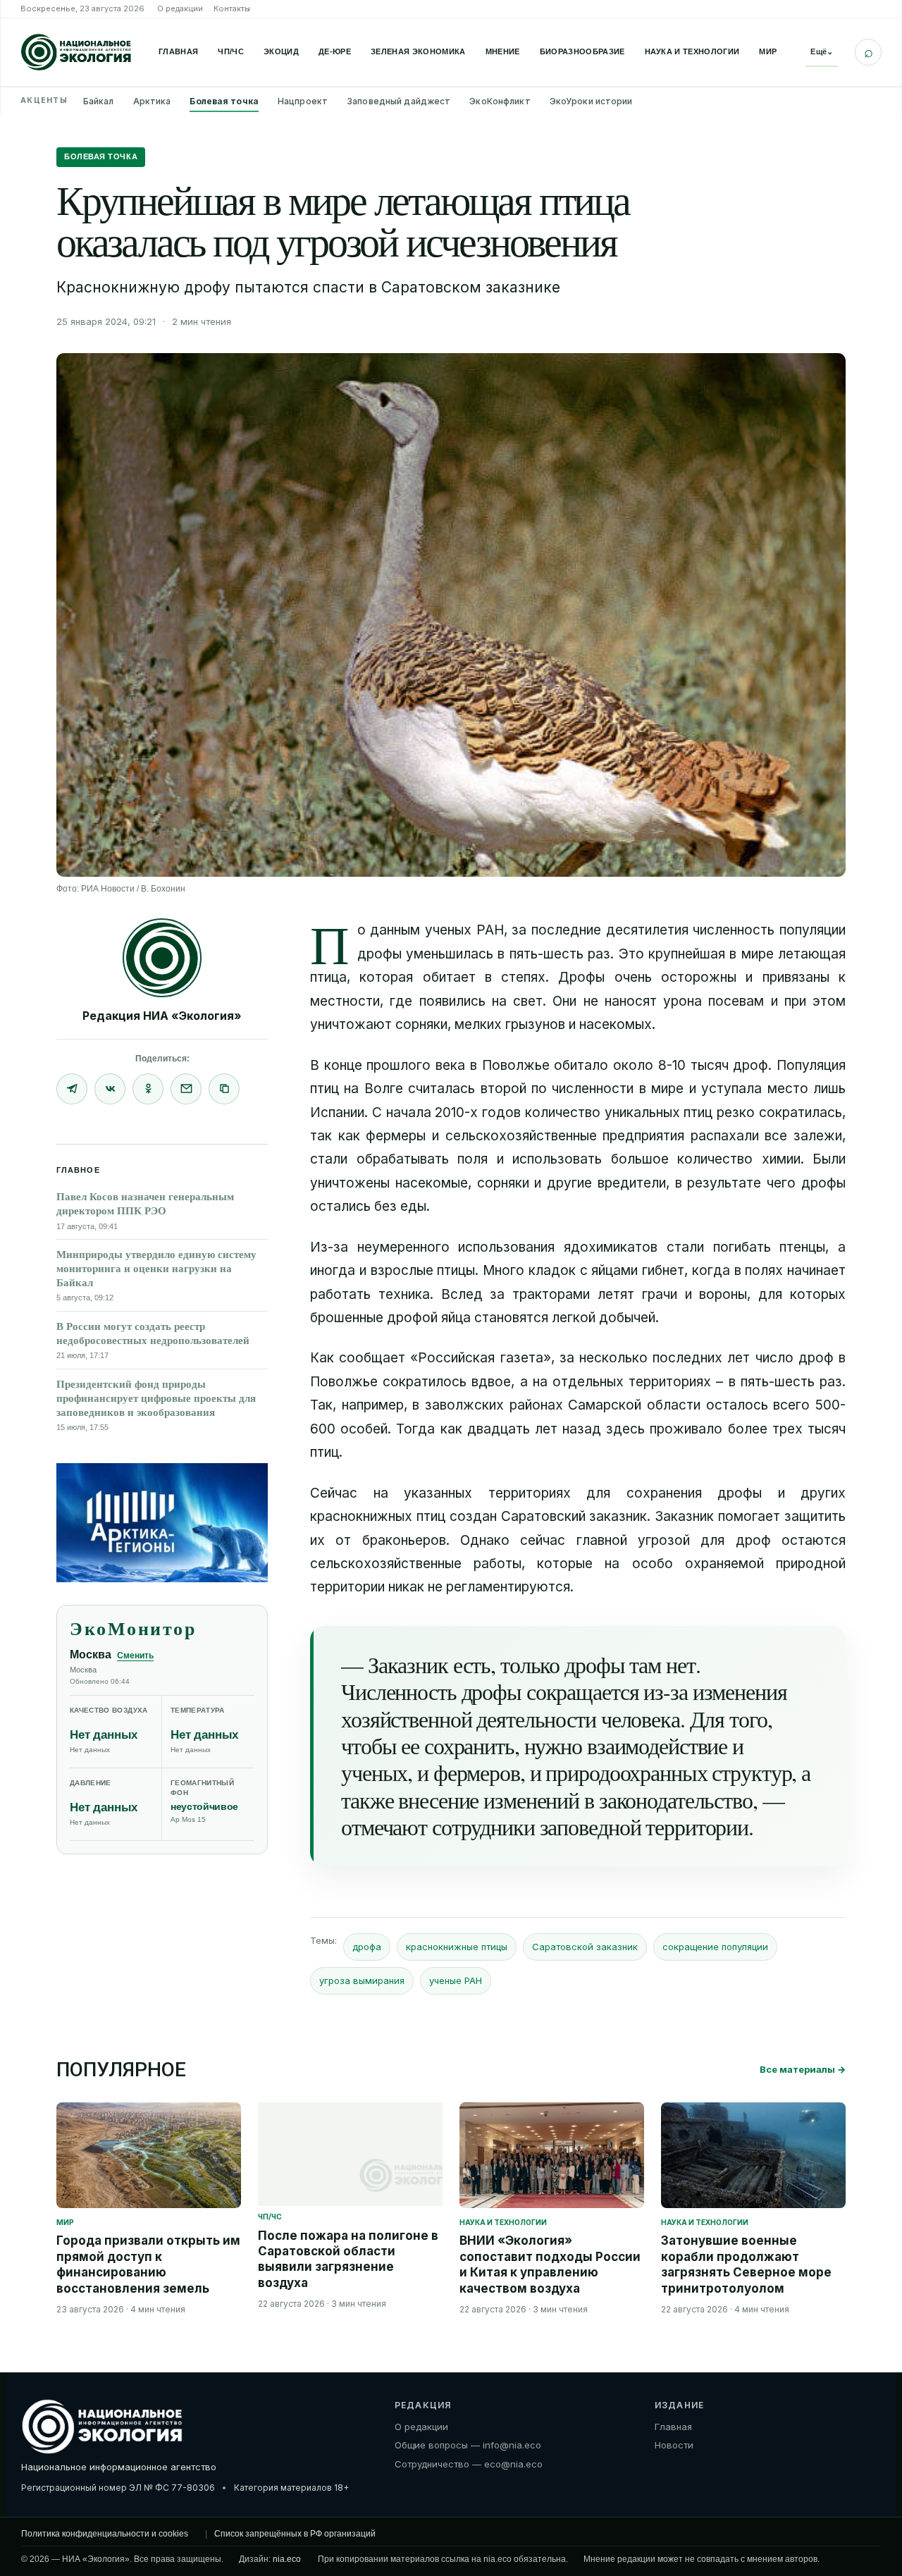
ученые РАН (456, 1980)
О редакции (180, 8)
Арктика (152, 101)
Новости (674, 2445)
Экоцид (281, 51)
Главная (178, 51)
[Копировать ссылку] (224, 1089)
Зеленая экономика (418, 51)
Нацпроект (303, 101)
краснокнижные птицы (457, 1947)
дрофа (367, 1947)
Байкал (99, 101)
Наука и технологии (692, 51)
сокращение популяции (715, 1947)
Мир (768, 51)
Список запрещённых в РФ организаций (295, 2534)
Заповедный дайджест (399, 101)
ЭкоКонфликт (500, 101)
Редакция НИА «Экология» (162, 1016)
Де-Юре (335, 51)
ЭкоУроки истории (591, 101)
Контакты (232, 8)
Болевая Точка (101, 156)
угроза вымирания (362, 1980)
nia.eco (287, 2559)
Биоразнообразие (582, 51)
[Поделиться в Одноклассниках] (148, 1089)
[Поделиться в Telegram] (72, 1089)
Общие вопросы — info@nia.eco (468, 2445)
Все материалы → (803, 2069)
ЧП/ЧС (231, 51)
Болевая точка (224, 101)
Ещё (822, 51)
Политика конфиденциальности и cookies (105, 2534)
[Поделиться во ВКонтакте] (110, 1089)
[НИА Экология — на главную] (76, 52)
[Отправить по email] (186, 1089)
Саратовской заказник (585, 1947)
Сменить (135, 1656)
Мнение (503, 51)
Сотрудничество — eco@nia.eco (469, 2464)
